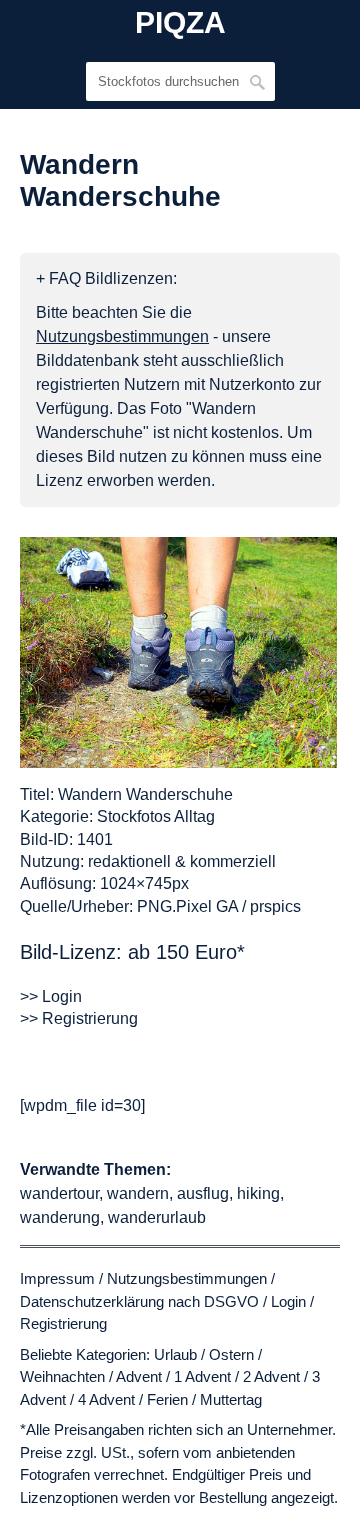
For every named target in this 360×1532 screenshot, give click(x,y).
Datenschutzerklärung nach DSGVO (139, 1301)
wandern (138, 1193)
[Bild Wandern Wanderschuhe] (178, 652)
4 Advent (106, 1399)
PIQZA (180, 23)
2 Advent (271, 1376)
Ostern (231, 1354)
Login (288, 1301)
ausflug (203, 1193)
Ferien (167, 1399)
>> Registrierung (79, 1018)
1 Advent (202, 1376)
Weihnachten (62, 1376)
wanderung (60, 1217)
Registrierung (63, 1323)
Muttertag (231, 1399)
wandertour (59, 1193)
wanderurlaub (157, 1217)
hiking (258, 1193)
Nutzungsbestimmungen (187, 1278)
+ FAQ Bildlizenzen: (106, 278)
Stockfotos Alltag (156, 816)
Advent (139, 1376)
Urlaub (175, 1354)
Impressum (57, 1278)
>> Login (51, 996)
